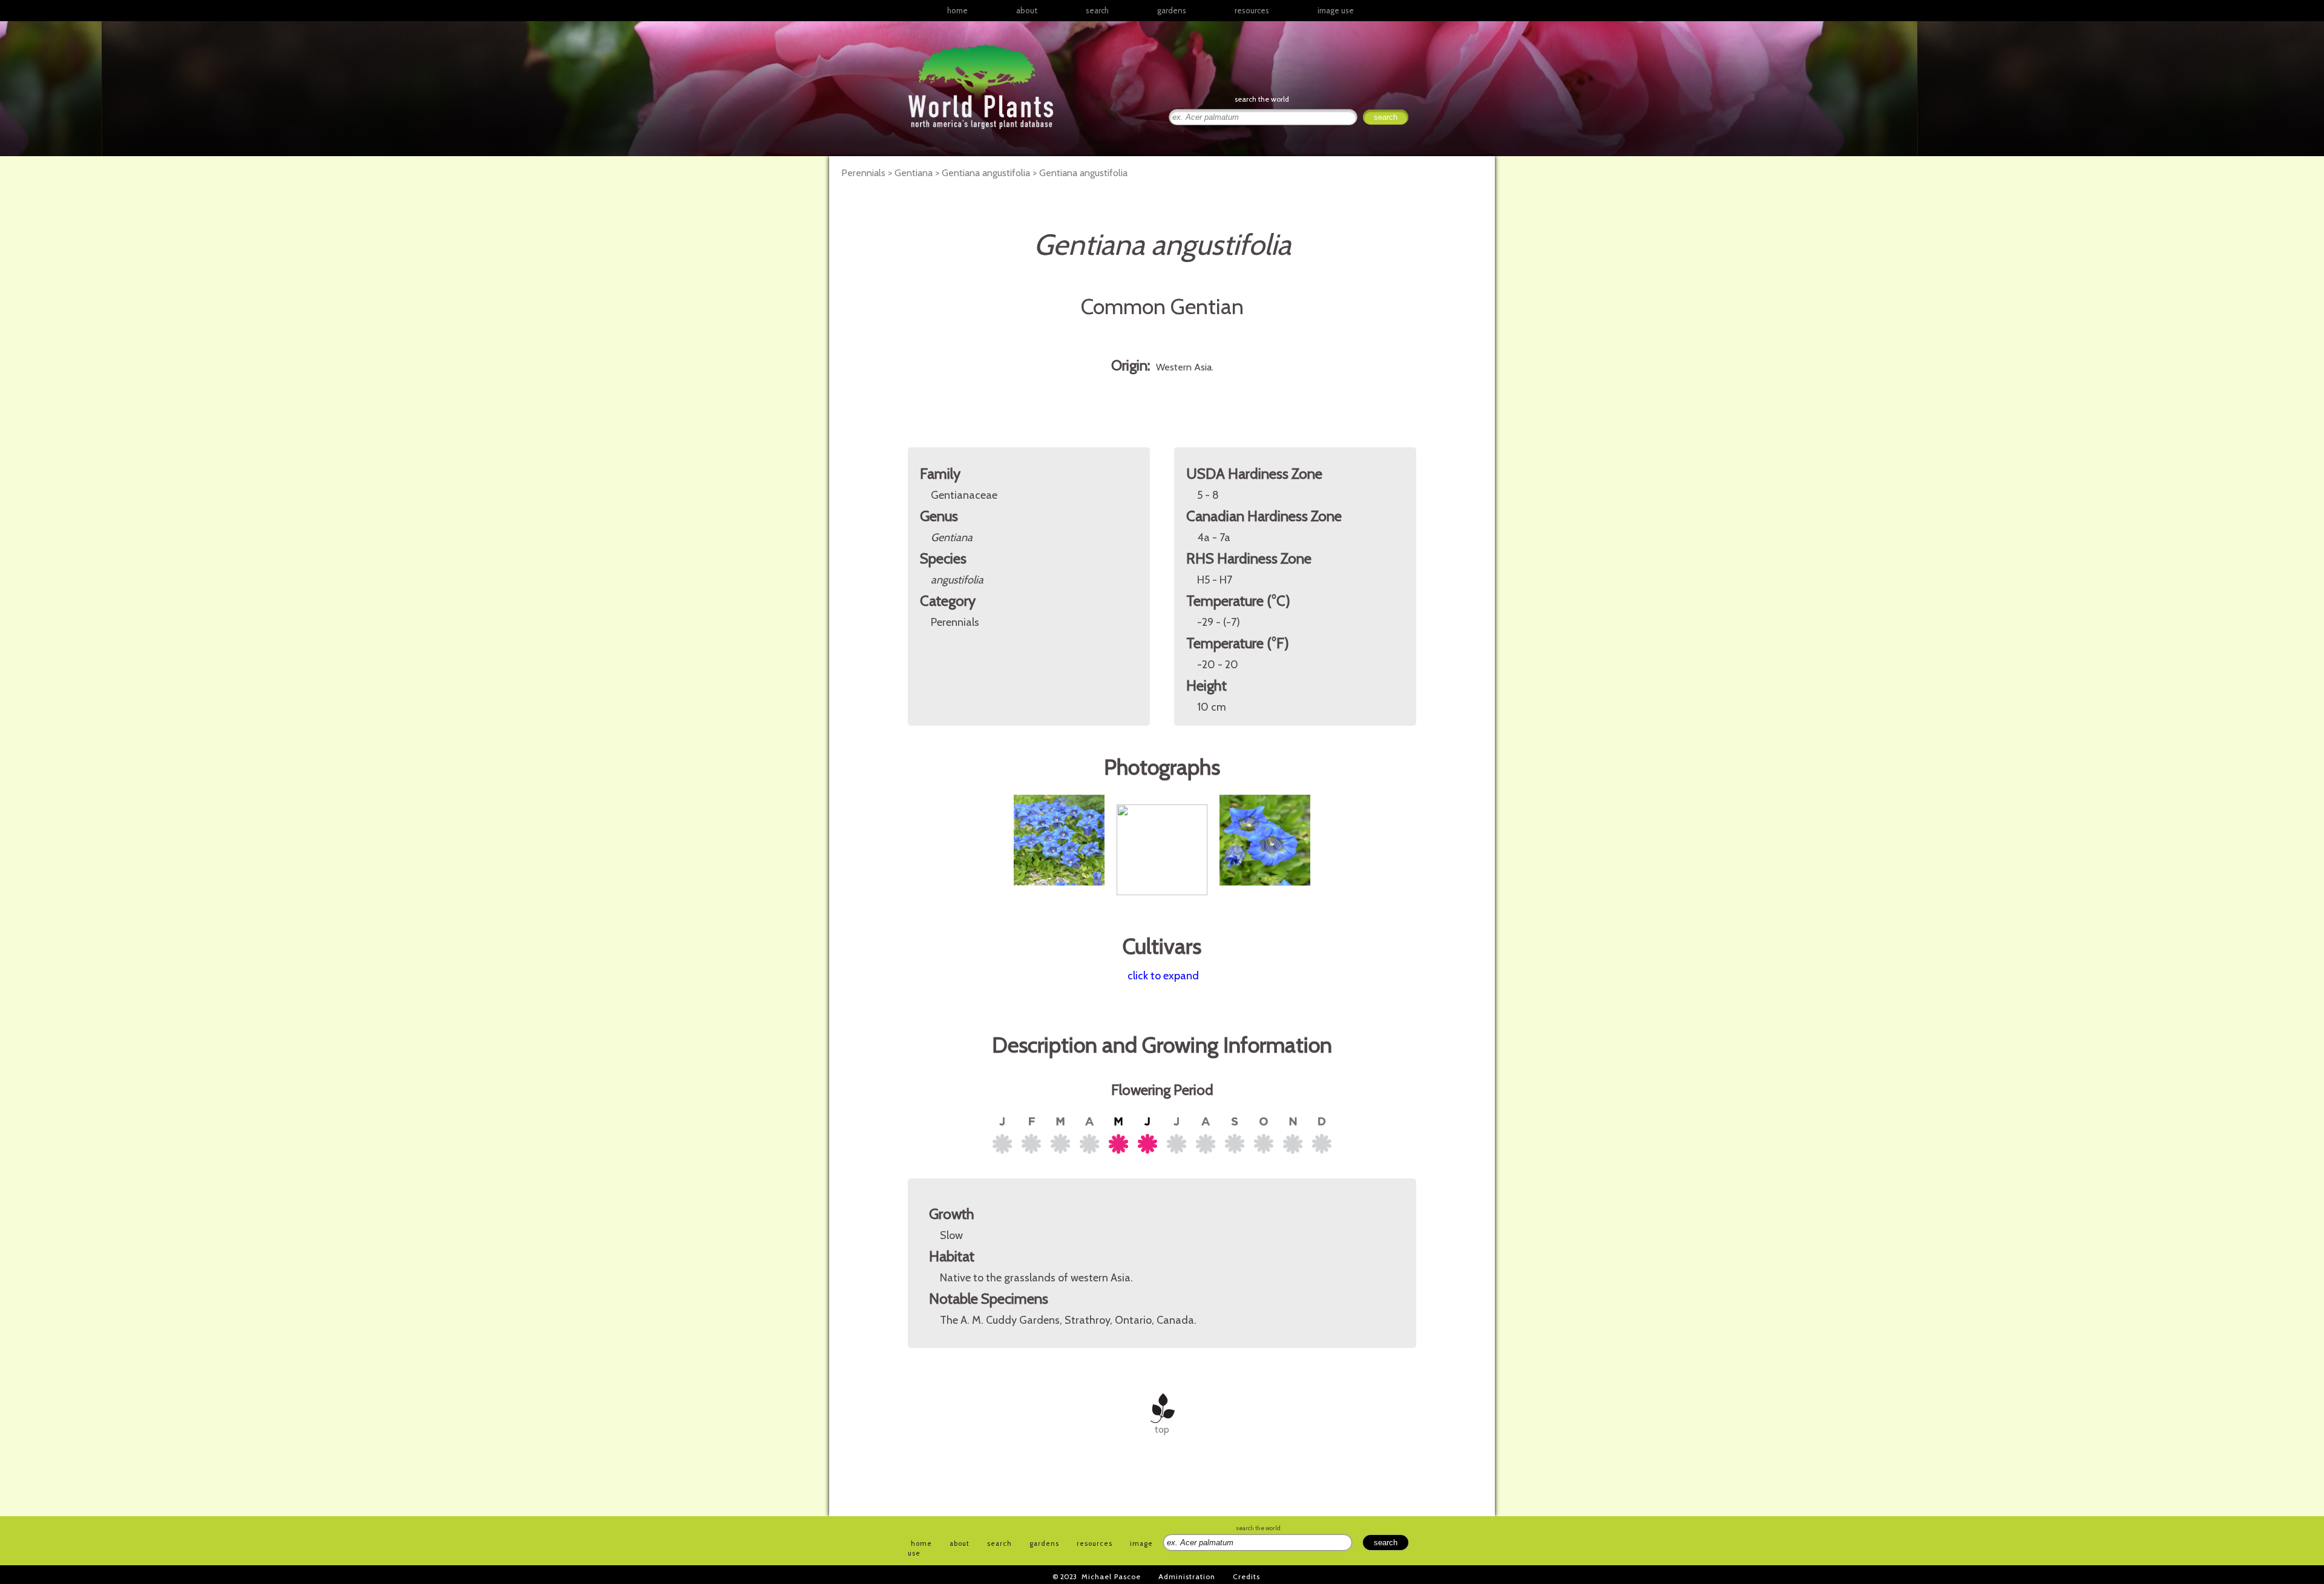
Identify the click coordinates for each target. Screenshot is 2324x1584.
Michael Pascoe (1111, 1576)
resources (1095, 1543)
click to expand (1163, 976)
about (1027, 10)
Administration (1187, 1576)
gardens (1172, 10)
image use (1336, 10)
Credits (1246, 1576)
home (957, 10)
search (1097, 10)
